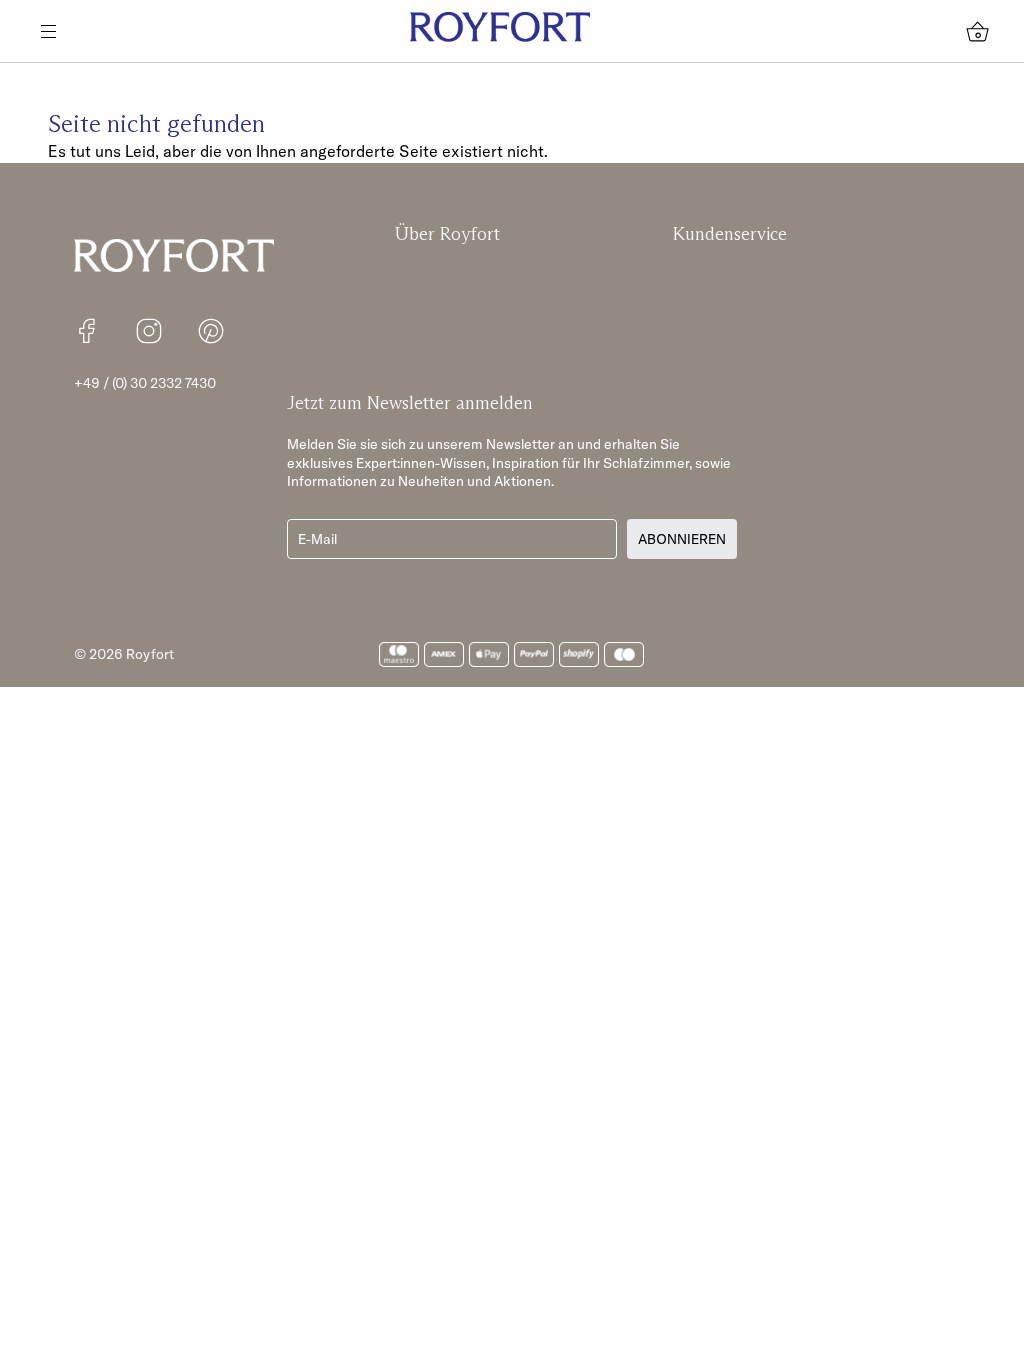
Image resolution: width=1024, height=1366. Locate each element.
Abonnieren (682, 539)
